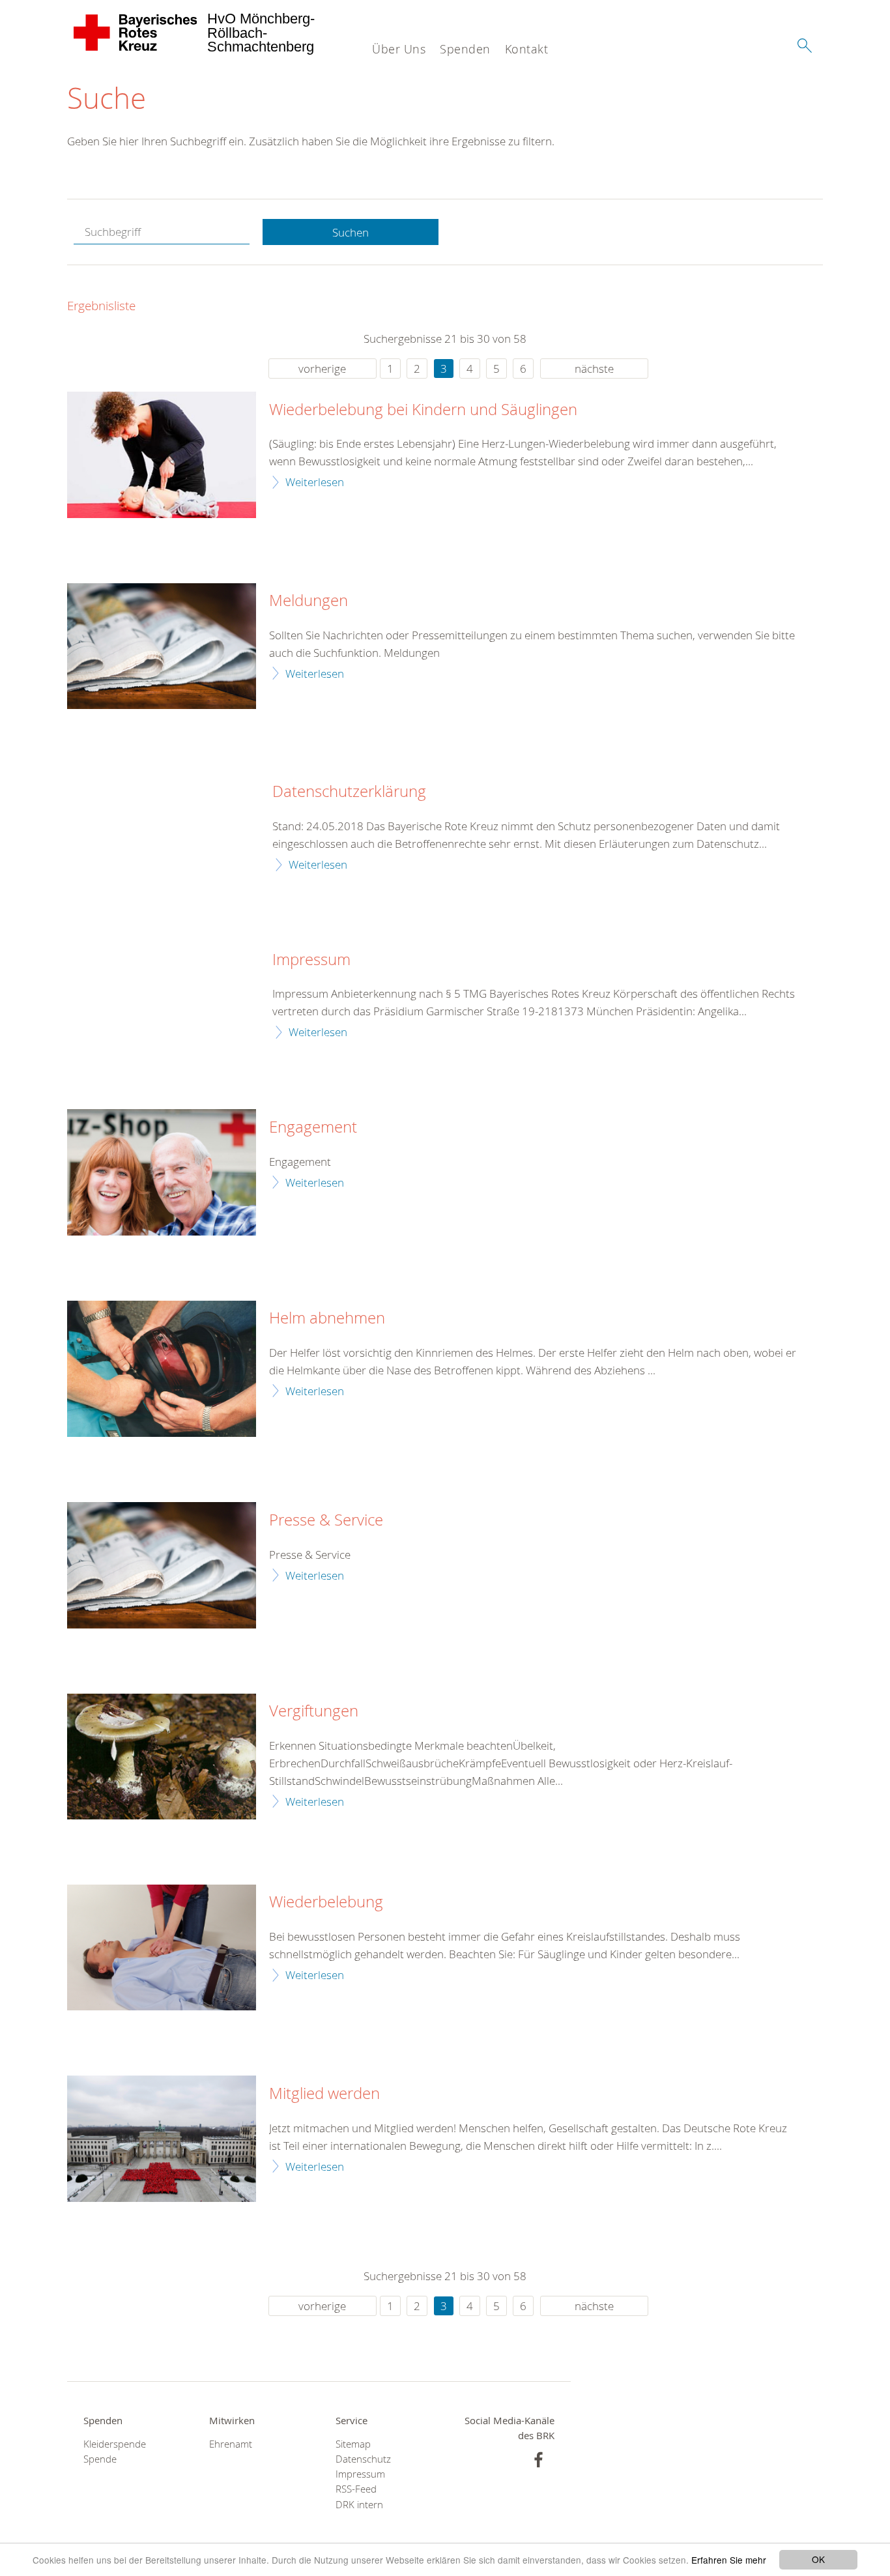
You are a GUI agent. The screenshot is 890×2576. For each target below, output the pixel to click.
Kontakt (527, 49)
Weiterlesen (315, 482)
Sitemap (353, 2444)
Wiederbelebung (326, 1902)
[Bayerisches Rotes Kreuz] (136, 33)
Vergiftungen (314, 1711)
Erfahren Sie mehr (729, 2560)
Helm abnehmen (327, 1318)
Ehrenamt (231, 2444)
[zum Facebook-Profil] (538, 2460)
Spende (100, 2459)
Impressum (311, 960)
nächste (594, 369)
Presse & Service (326, 1520)
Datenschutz (363, 2459)
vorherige (322, 369)
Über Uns (399, 49)
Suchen (351, 232)
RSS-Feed (356, 2489)
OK (818, 2559)
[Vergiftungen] (162, 1757)
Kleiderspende (115, 2444)
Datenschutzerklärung (349, 792)
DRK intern (359, 2505)
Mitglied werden (324, 2094)
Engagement (313, 1127)
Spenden (465, 49)
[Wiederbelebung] (162, 1947)
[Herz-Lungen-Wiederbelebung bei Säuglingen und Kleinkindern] (162, 455)
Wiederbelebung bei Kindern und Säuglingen (423, 410)
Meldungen (309, 601)
